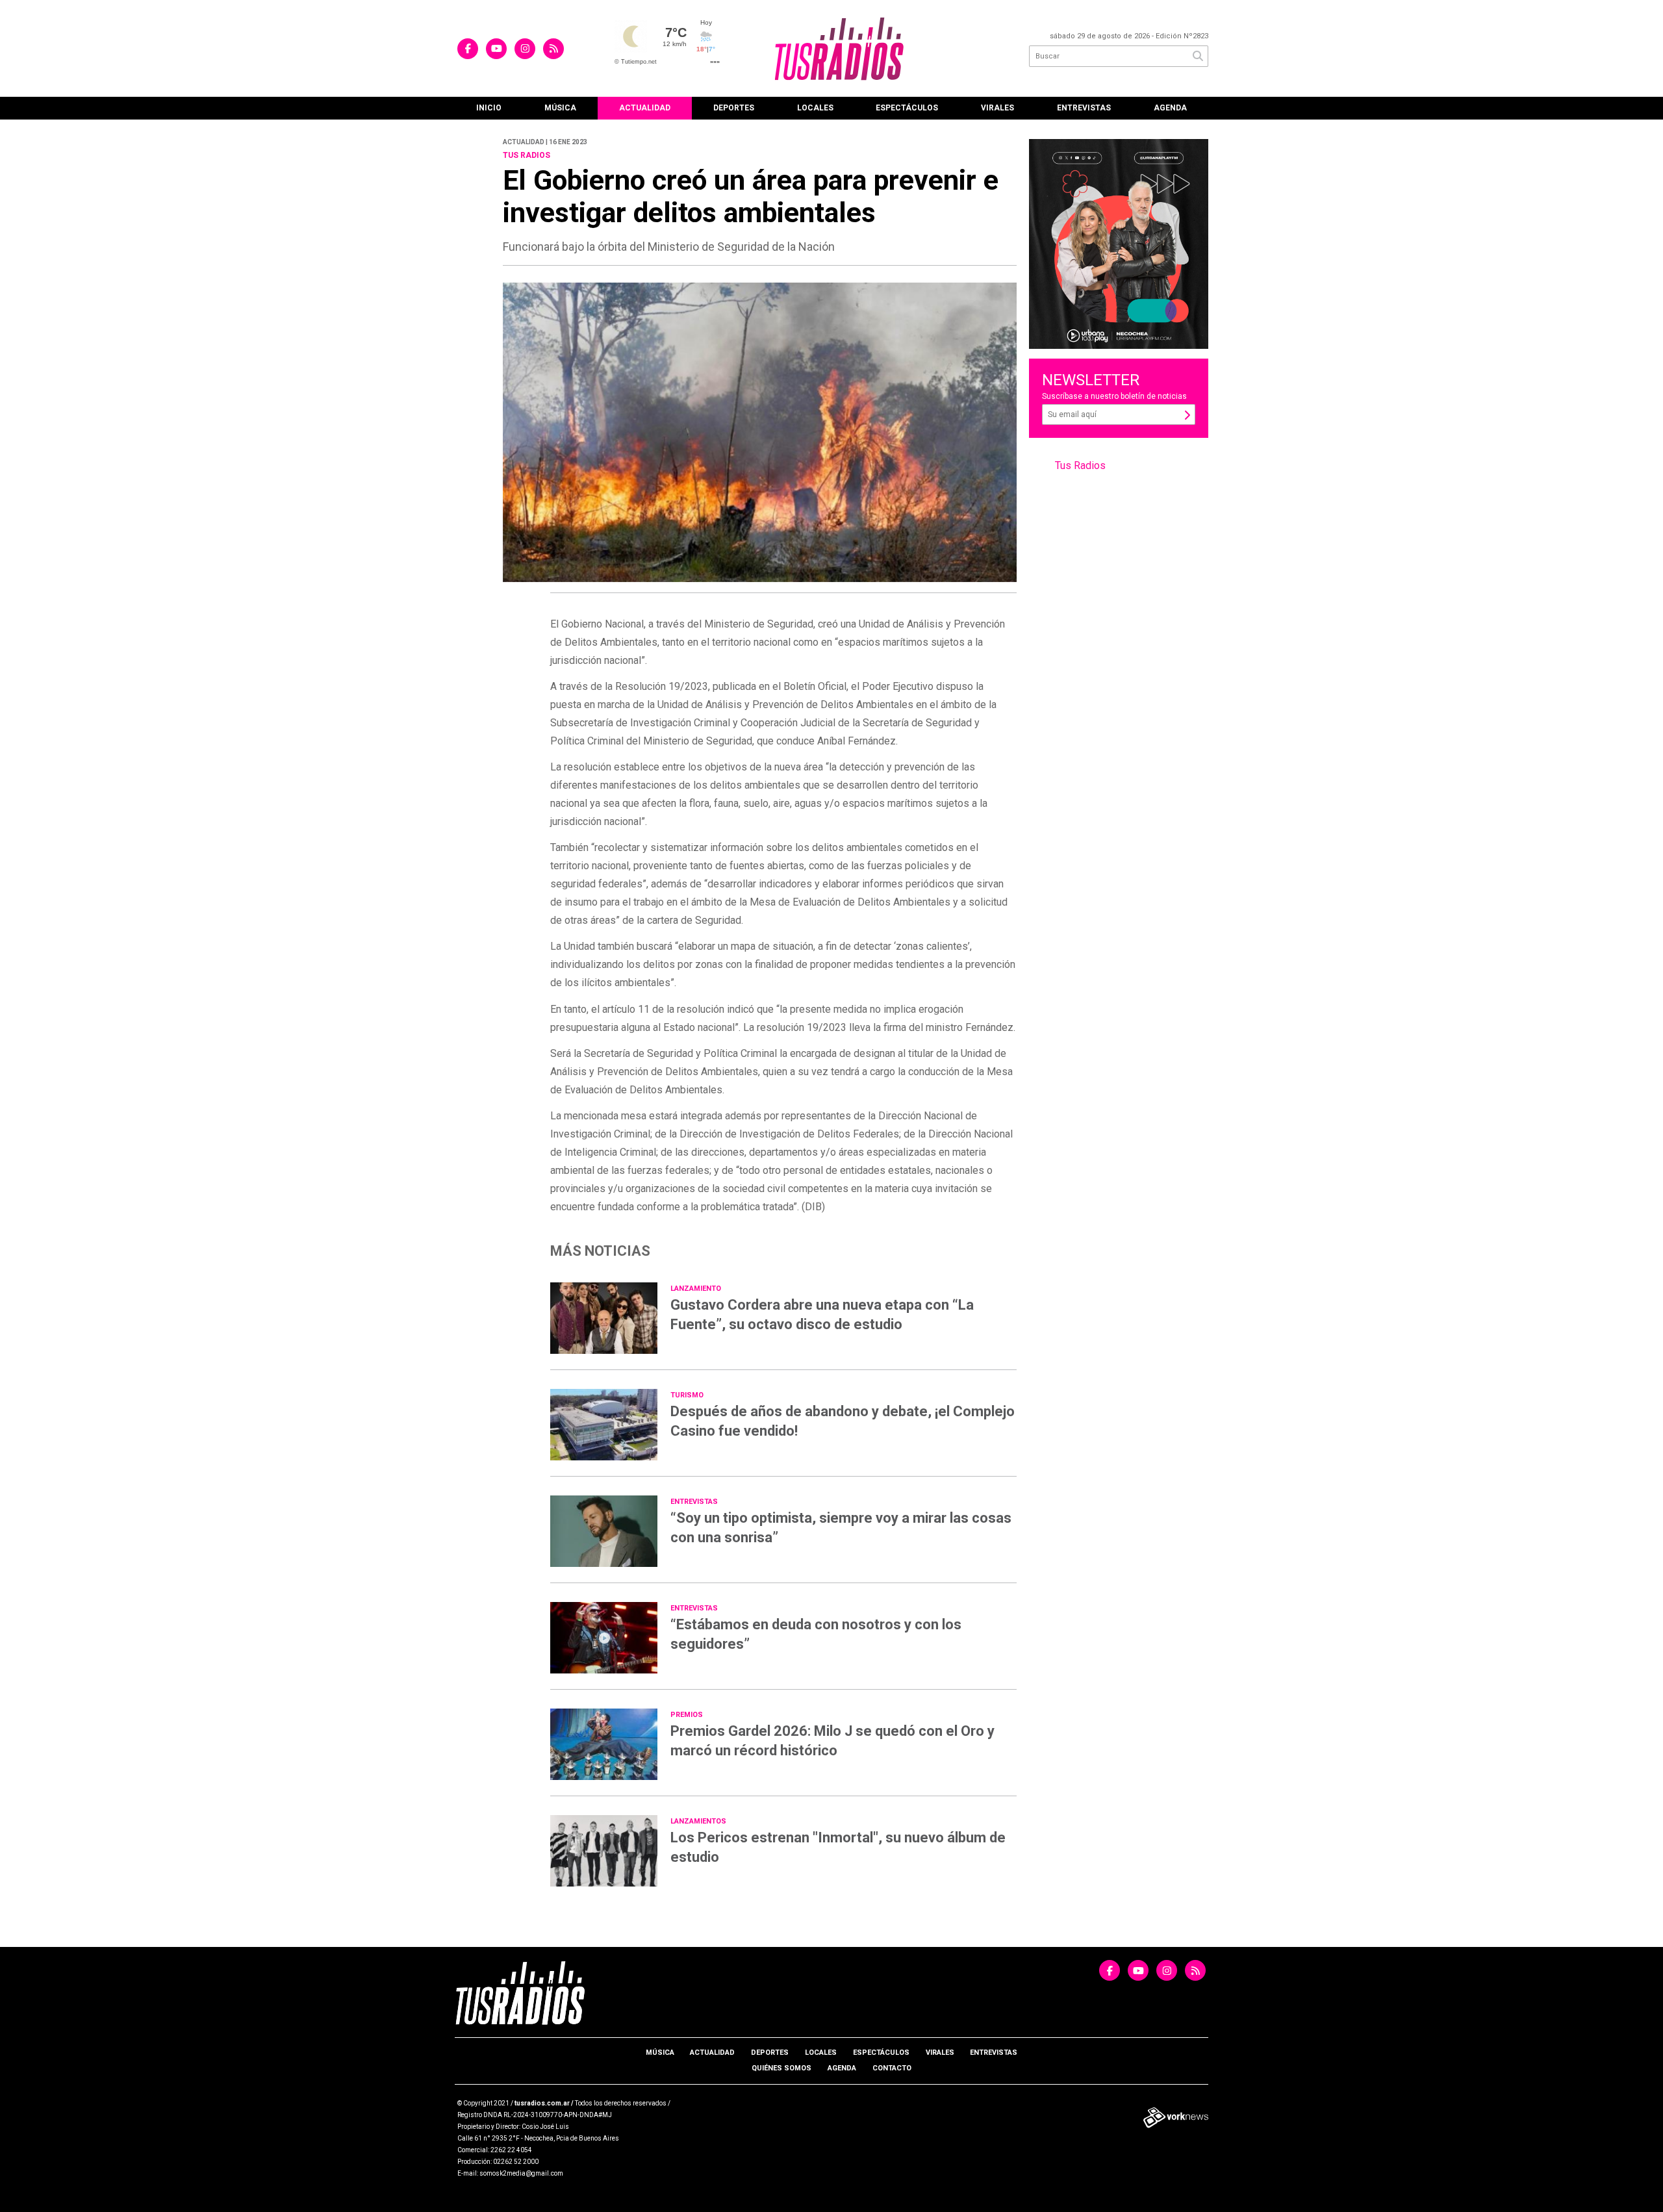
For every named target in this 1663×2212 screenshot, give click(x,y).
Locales (815, 108)
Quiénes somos (781, 2068)
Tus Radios (1080, 465)
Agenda (1170, 108)
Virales (997, 108)
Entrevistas (1084, 108)
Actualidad (645, 108)
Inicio (489, 108)
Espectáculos (907, 108)
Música (560, 108)
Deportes (734, 108)
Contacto (892, 2068)
